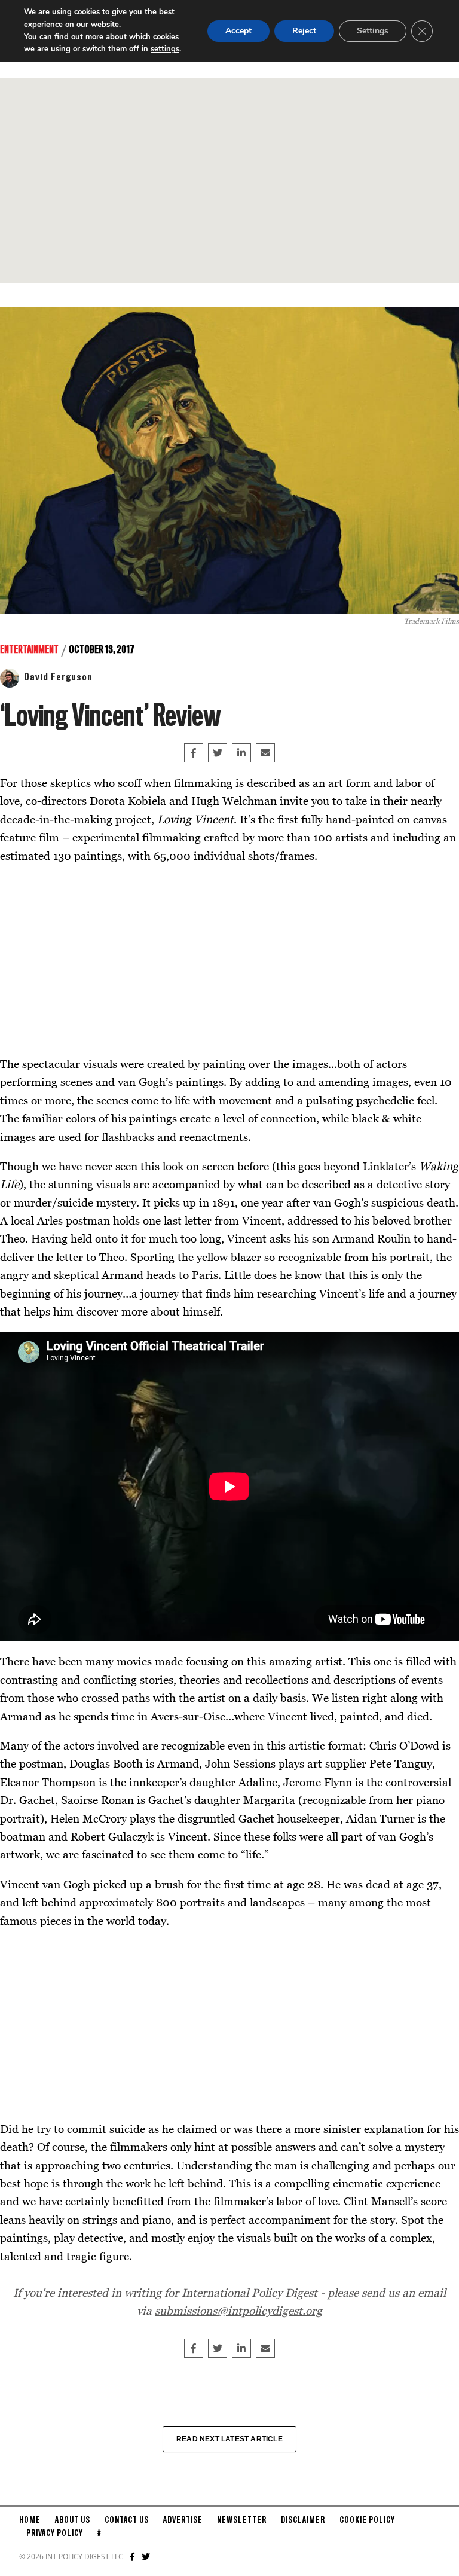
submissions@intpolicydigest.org (238, 2310)
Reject (304, 31)
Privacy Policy (55, 2534)
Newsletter (242, 2520)
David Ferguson (58, 677)
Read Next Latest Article (229, 2439)
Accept (238, 31)
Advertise (183, 2520)
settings (165, 49)
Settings (373, 31)
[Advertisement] (229, 181)
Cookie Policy (367, 2520)
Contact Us (127, 2520)
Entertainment (29, 650)
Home (30, 2520)
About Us (73, 2520)
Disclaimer (303, 2520)
